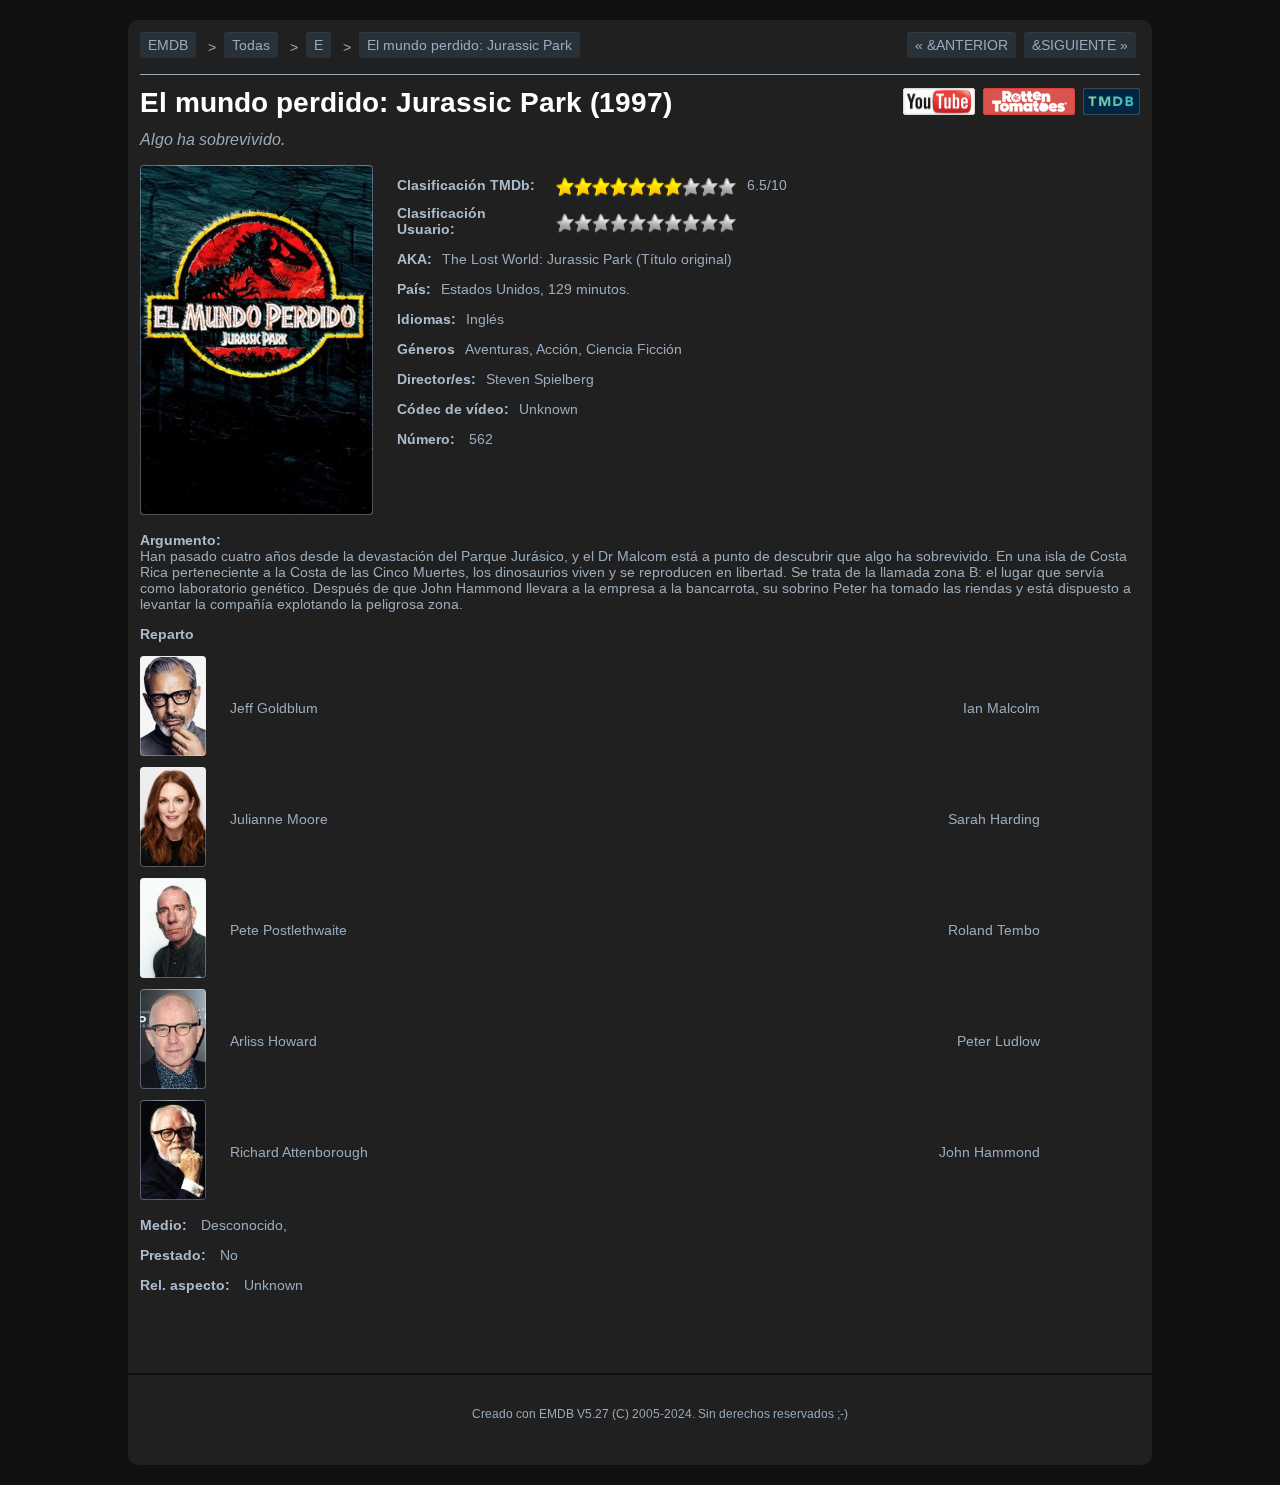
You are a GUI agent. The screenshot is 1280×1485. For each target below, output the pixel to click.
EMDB (168, 45)
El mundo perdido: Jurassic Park (469, 45)
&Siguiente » (1080, 45)
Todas (251, 45)
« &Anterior (961, 45)
